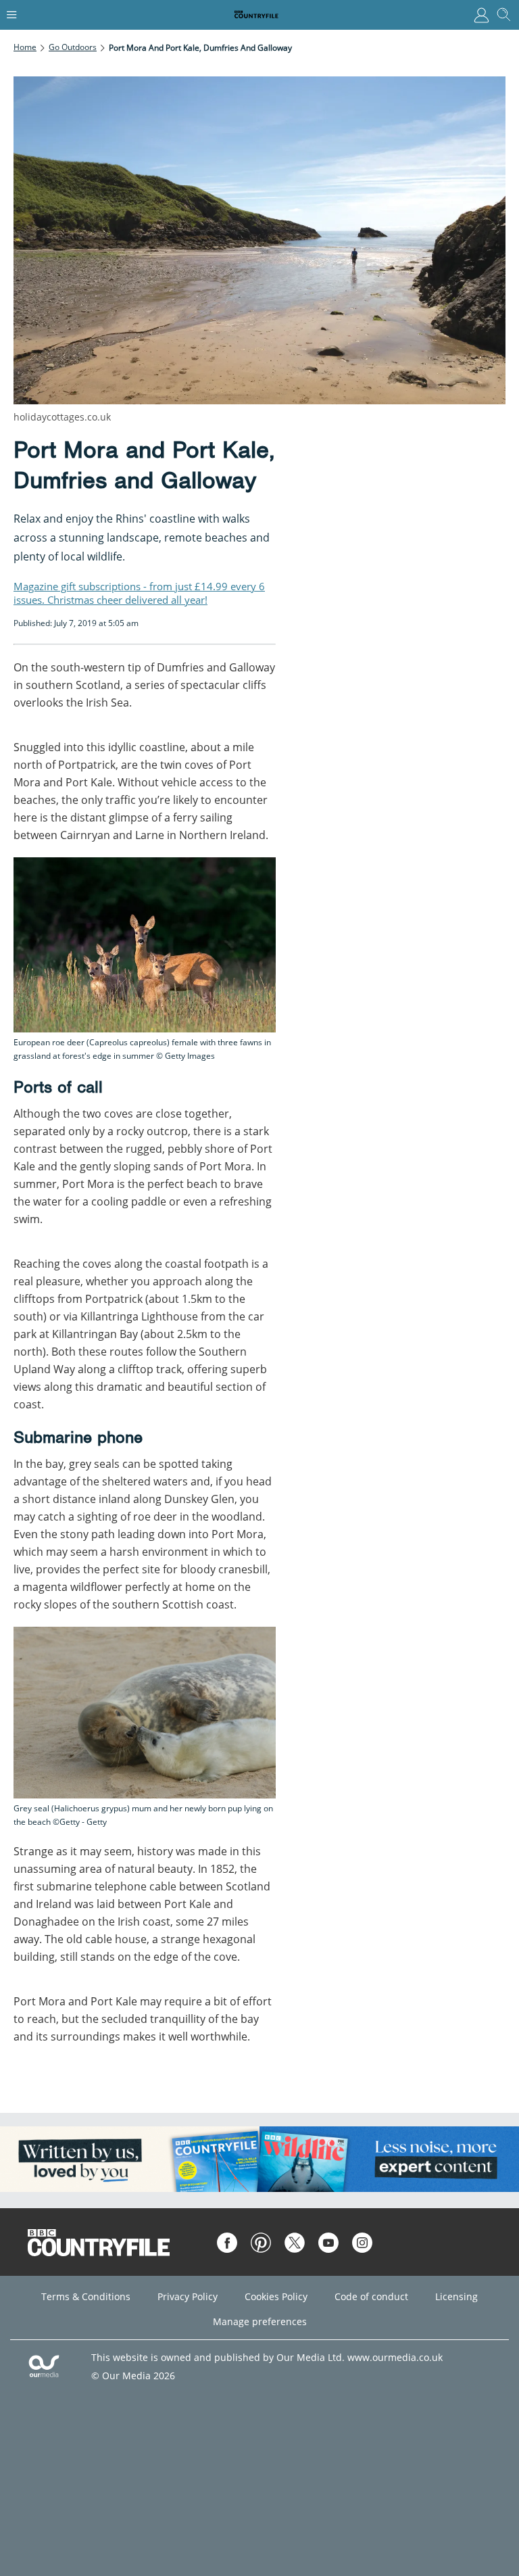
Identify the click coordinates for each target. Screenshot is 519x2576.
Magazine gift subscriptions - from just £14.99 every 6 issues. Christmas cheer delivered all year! (139, 593)
